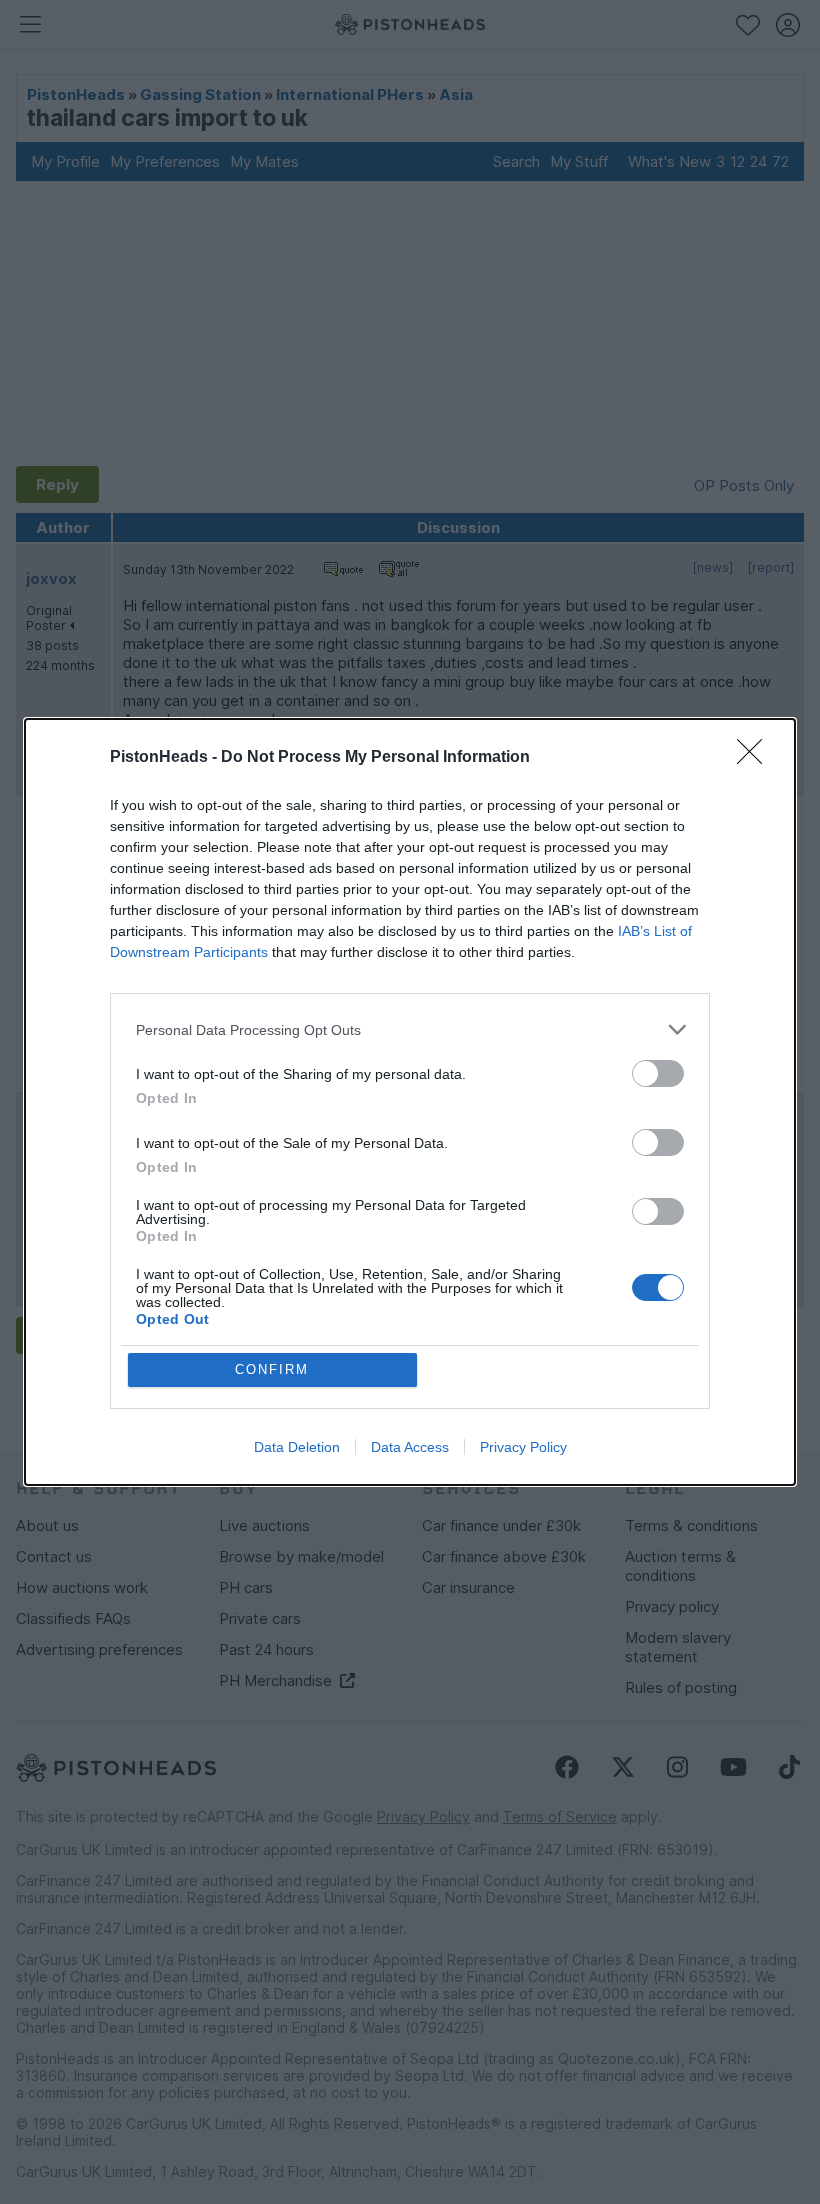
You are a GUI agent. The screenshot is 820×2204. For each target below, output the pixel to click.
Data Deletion (297, 1447)
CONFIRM (272, 1369)
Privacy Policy (523, 1447)
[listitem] (410, 1029)
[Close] (756, 758)
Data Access (410, 1447)
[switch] (658, 1073)
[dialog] (410, 1102)
